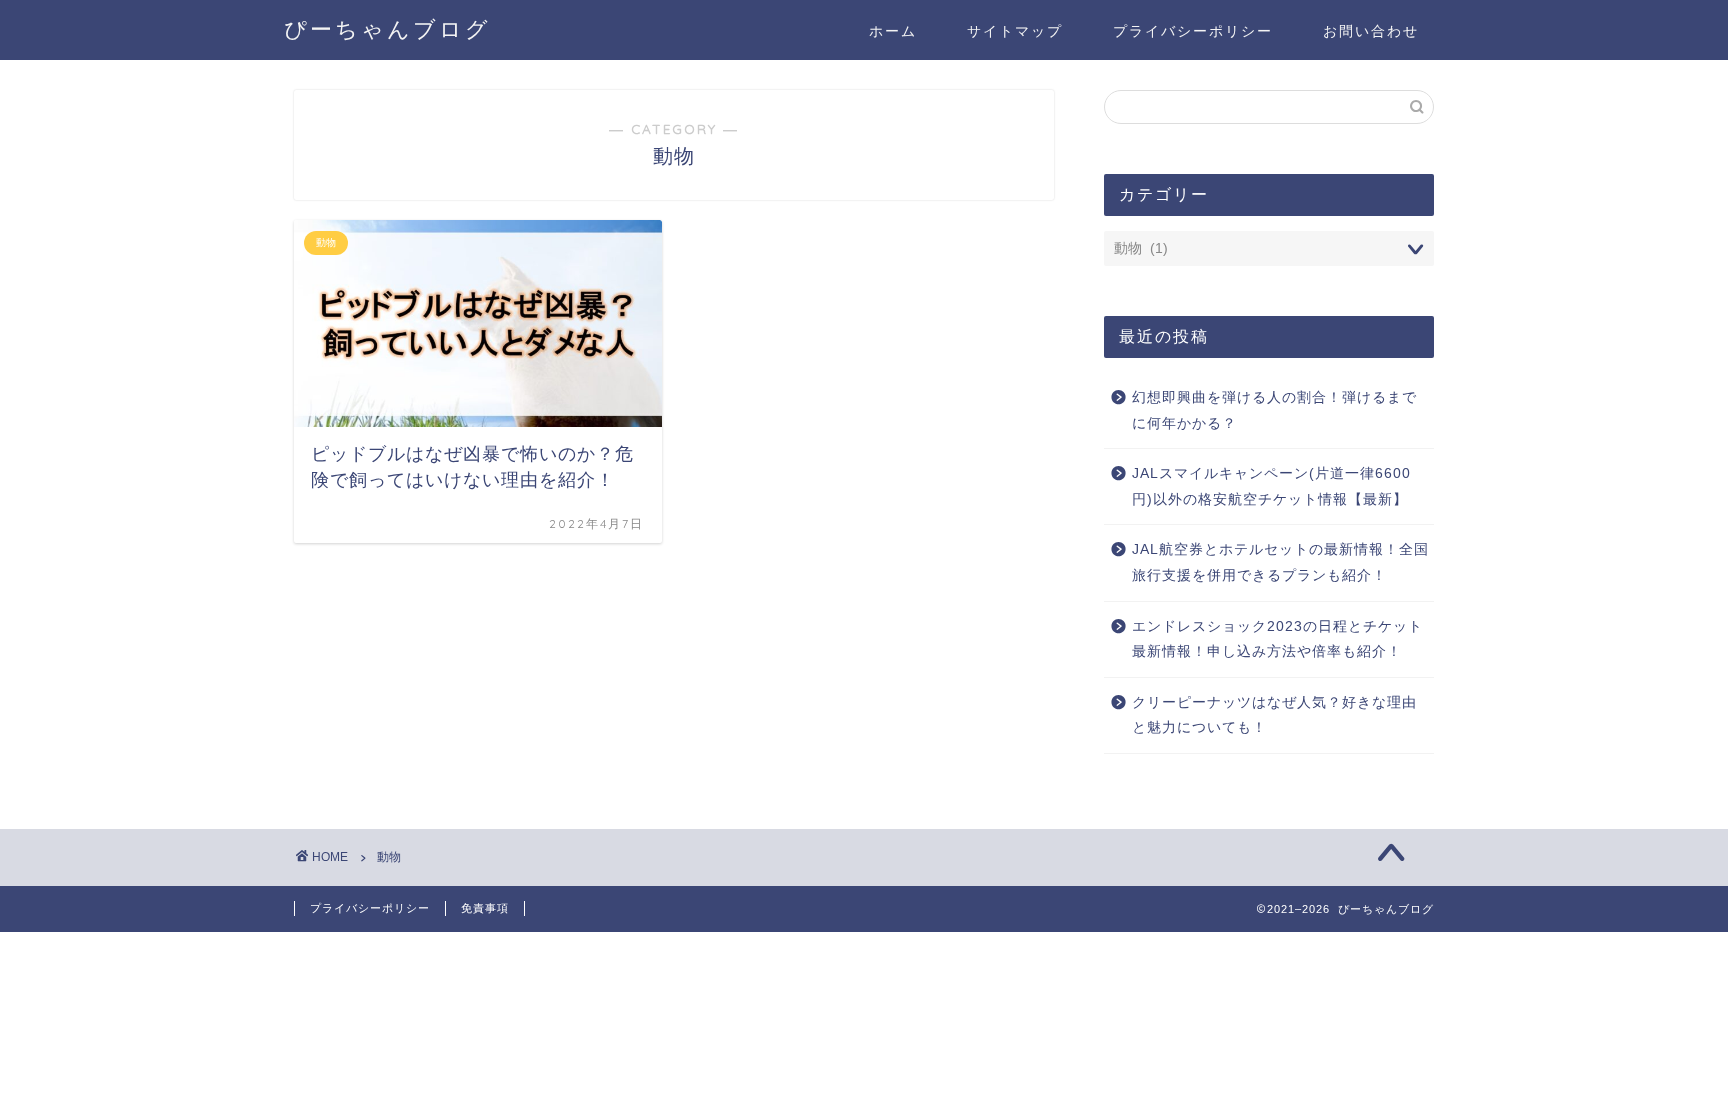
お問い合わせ (1371, 31)
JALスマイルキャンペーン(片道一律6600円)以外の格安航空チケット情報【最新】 (1271, 486)
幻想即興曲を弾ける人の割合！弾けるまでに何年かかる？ (1274, 410)
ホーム (893, 31)
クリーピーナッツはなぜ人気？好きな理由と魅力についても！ (1274, 715)
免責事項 (485, 908)
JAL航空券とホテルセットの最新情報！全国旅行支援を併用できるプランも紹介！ (1280, 562)
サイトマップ (1015, 31)
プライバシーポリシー (1193, 31)
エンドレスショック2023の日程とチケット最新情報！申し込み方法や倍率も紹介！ (1277, 639)
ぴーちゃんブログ (387, 28)
